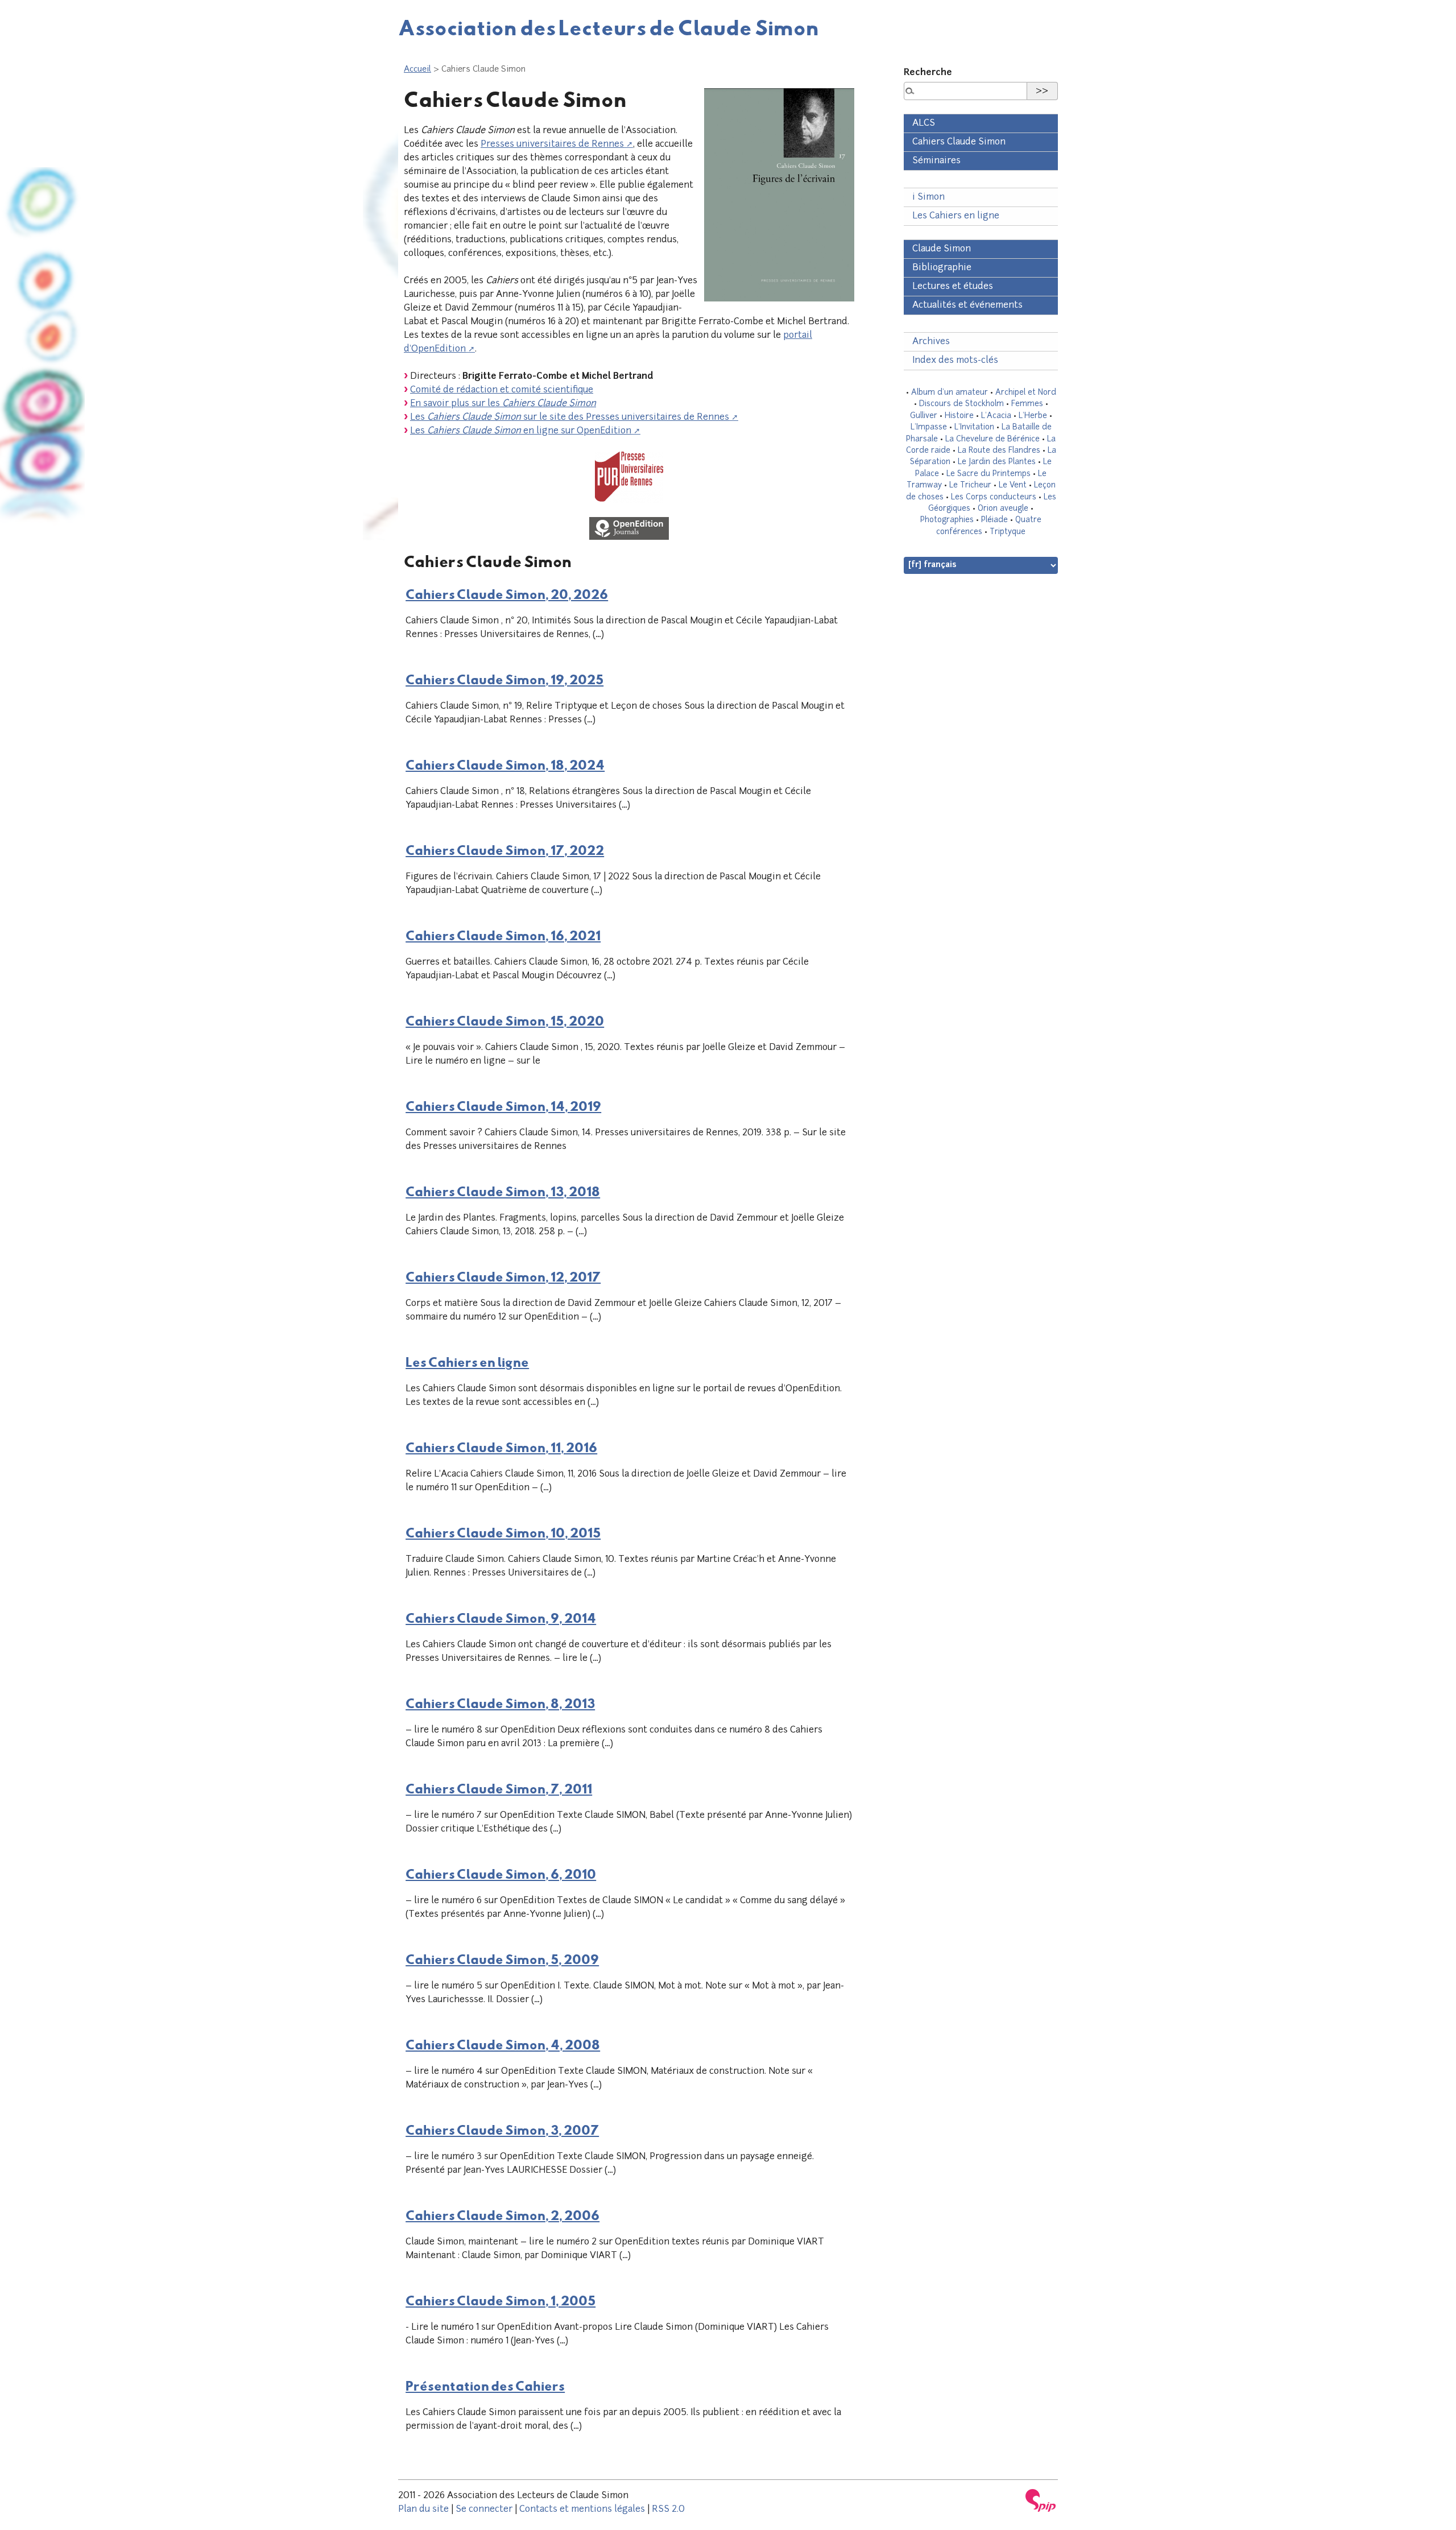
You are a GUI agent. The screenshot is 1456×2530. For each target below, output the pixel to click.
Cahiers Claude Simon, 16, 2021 (503, 935)
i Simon (928, 197)
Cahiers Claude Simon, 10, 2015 (503, 1532)
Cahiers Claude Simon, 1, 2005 (500, 2300)
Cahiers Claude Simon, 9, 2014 (501, 1618)
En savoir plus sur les (503, 404)
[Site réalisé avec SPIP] (1041, 2500)
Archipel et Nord (1026, 393)
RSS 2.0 (668, 2510)
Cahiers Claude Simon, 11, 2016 (501, 1447)
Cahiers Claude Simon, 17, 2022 (505, 850)
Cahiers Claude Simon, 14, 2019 (503, 1106)
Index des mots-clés (955, 361)
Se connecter (484, 2510)
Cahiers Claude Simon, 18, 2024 (505, 764)
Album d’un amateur (950, 393)
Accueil (417, 70)
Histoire (959, 416)
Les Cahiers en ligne (467, 1362)
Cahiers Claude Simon (959, 142)
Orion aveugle (1003, 509)
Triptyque (1008, 532)
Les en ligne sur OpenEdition (521, 431)
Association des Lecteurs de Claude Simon (609, 27)
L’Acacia (996, 416)
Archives (931, 342)
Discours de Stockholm (961, 404)
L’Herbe (1033, 416)
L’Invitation (974, 427)
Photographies (947, 520)
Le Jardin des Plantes (997, 462)
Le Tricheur (970, 485)
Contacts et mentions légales (582, 2510)
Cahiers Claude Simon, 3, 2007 (502, 2130)
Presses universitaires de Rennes (552, 144)
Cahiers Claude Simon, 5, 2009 (502, 1959)
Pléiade (994, 520)
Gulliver (924, 416)
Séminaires (936, 161)
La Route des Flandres (999, 451)
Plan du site (423, 2510)
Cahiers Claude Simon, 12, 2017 (503, 1276)
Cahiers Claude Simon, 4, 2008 (503, 2044)
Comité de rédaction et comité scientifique (502, 390)
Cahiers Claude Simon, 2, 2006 (502, 2215)
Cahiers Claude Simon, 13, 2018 (503, 1191)
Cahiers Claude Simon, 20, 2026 (507, 594)
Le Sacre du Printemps (988, 474)
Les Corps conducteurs (994, 497)
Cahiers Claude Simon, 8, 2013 (500, 1703)
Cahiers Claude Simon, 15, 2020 (505, 1020)
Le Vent (1013, 485)
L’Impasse (929, 427)
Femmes (1027, 404)
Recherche (928, 73)
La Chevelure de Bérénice (992, 439)
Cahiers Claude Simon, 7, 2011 (499, 1788)
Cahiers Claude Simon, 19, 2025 (504, 679)
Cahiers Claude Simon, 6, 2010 (501, 1874)
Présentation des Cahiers (485, 2386)
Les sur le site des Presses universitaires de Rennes (570, 417)
